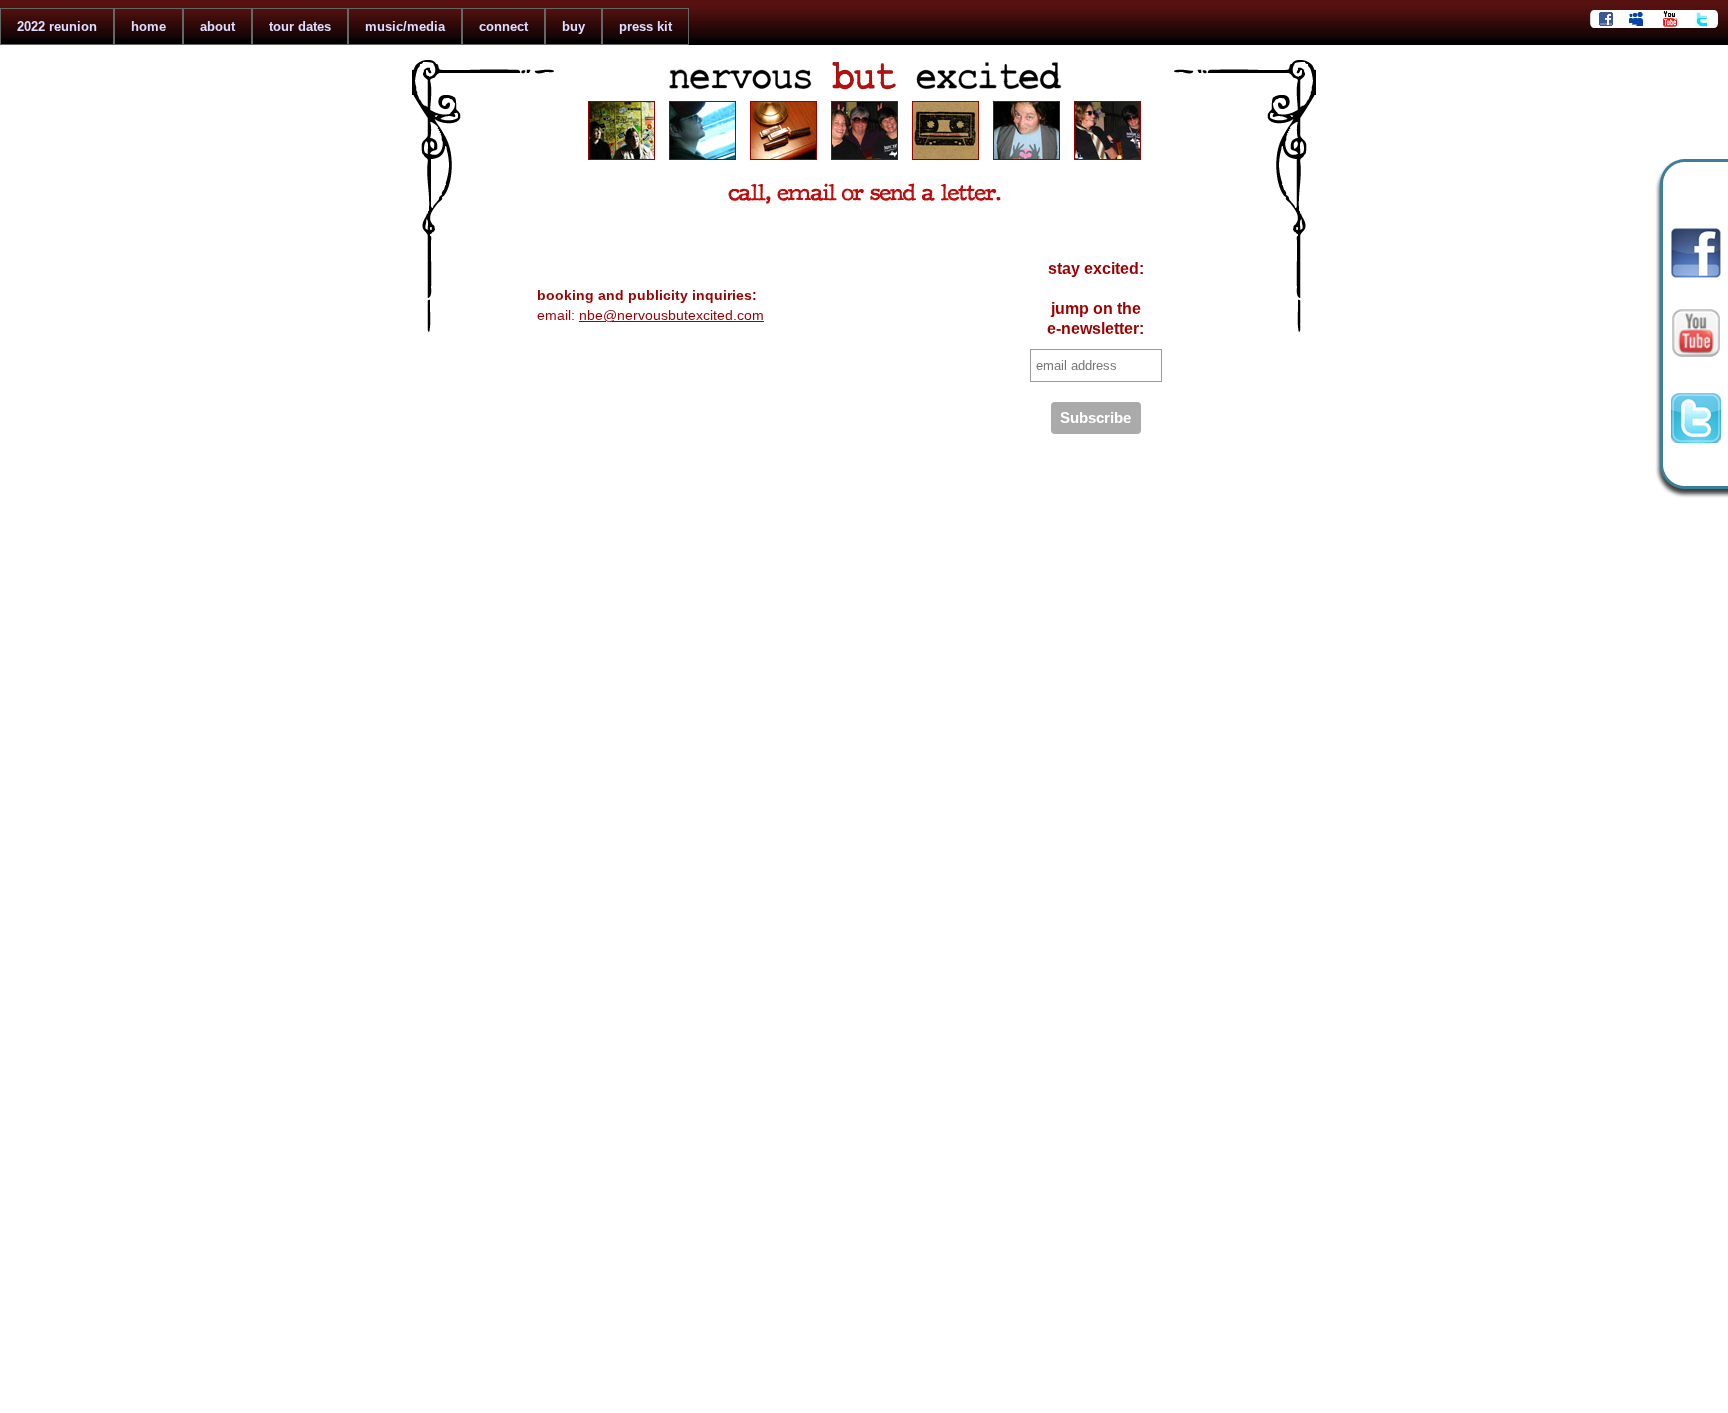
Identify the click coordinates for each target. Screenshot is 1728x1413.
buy (573, 26)
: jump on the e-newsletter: (1095, 298)
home (148, 26)
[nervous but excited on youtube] (1696, 363)
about (217, 26)
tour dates (300, 26)
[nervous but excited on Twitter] (1696, 438)
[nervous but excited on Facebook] (1696, 273)
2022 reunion (57, 26)
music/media (405, 26)
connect (503, 26)
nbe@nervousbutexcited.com (671, 315)
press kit (645, 26)
